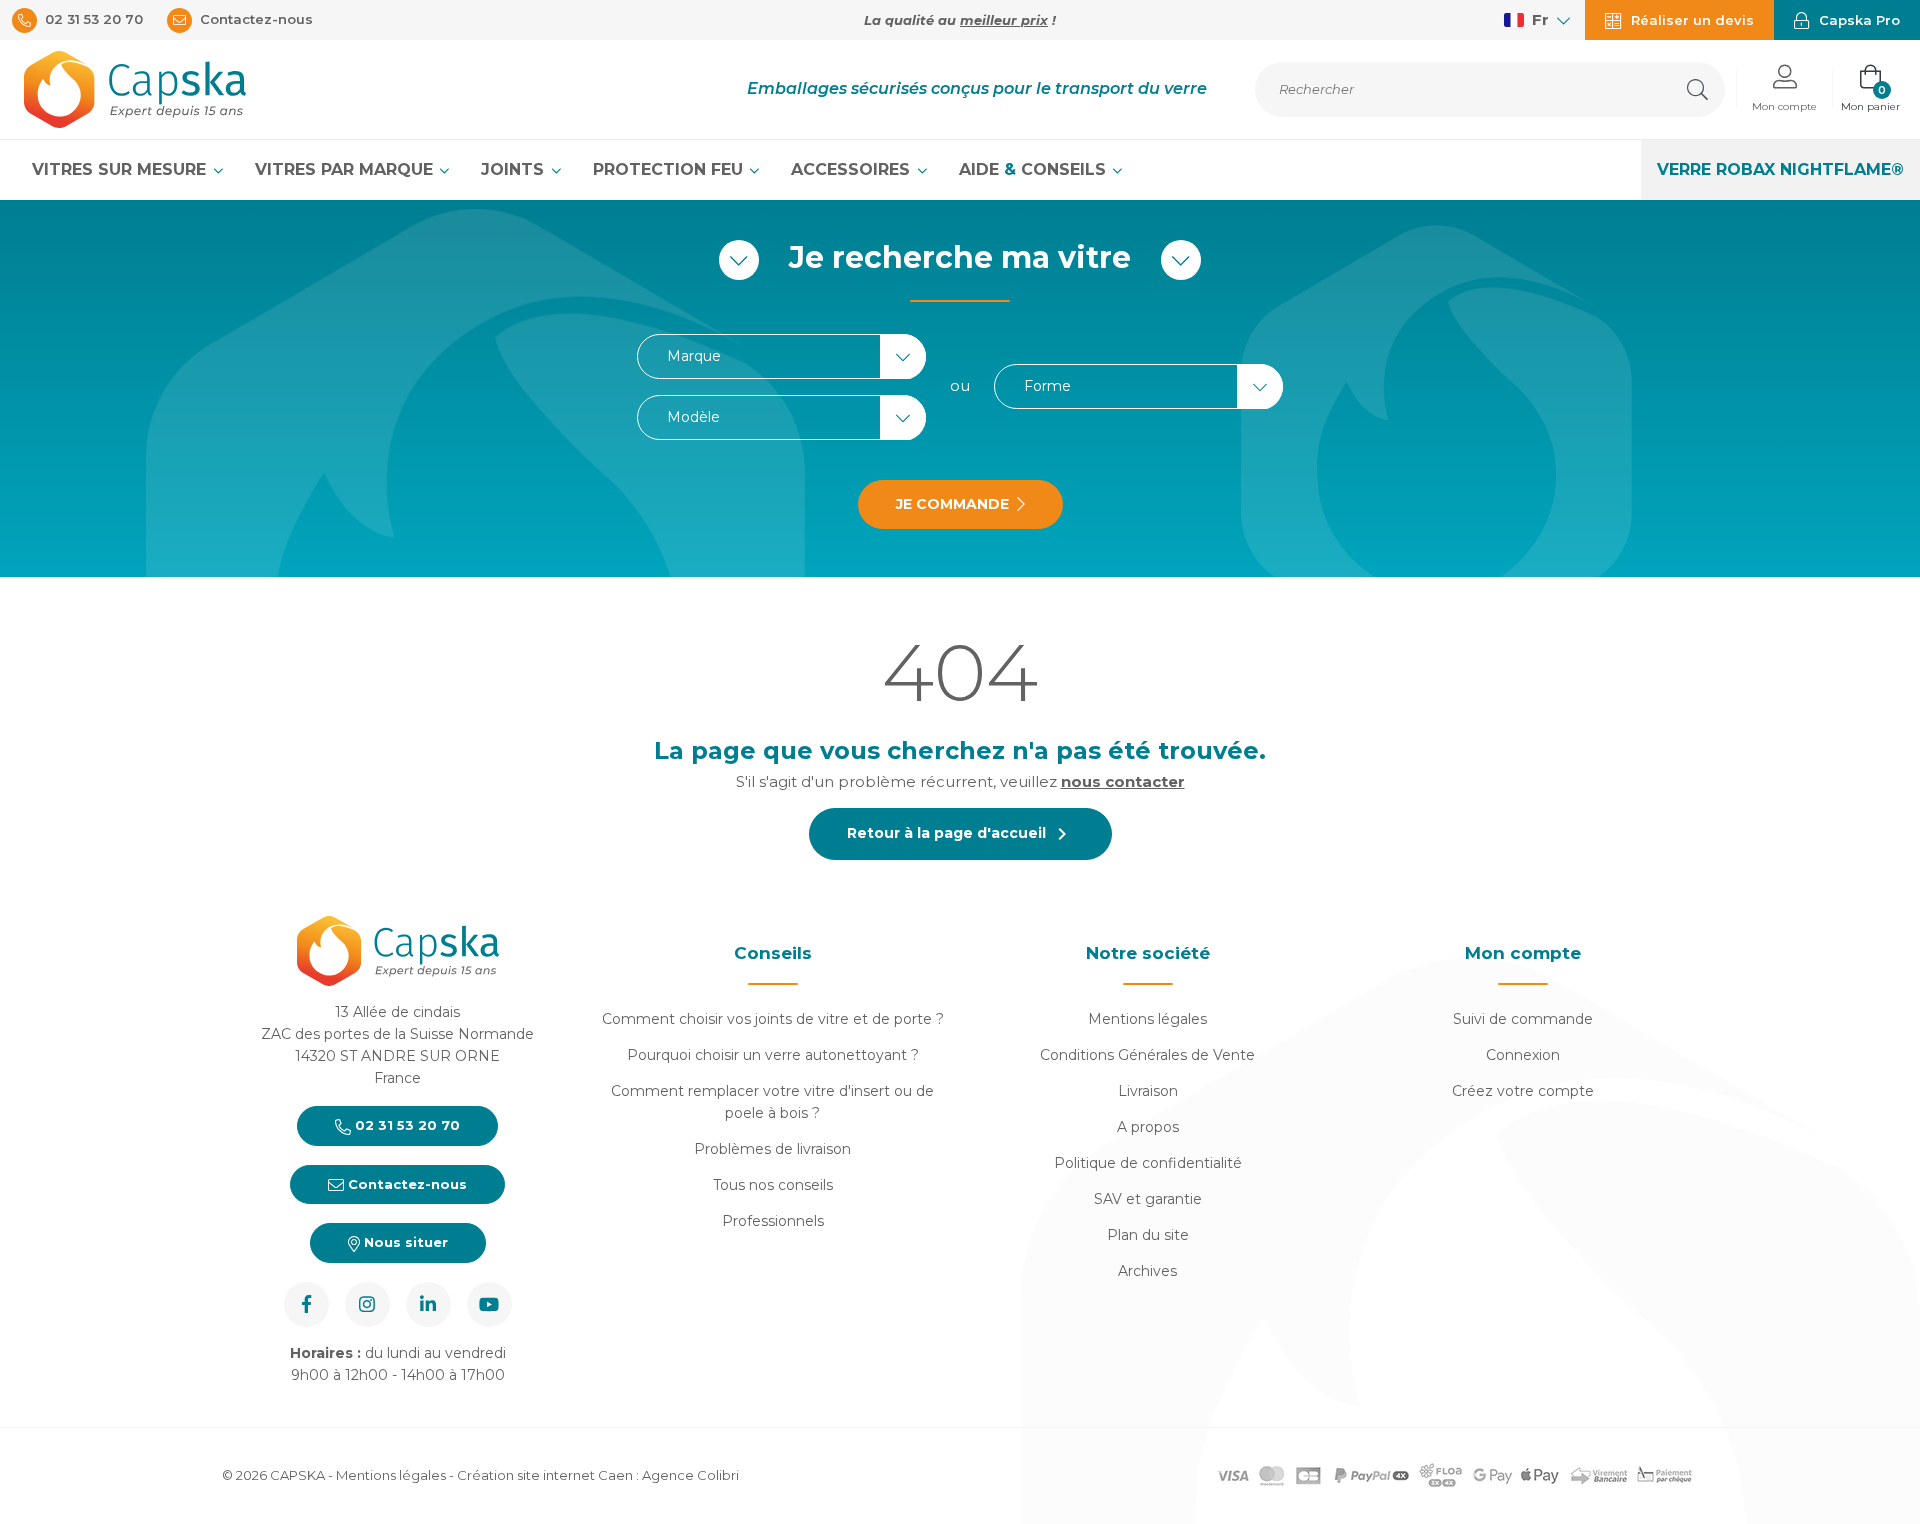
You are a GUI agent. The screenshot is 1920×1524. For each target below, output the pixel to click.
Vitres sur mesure (121, 169)
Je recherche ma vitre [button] (960, 258)
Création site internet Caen (546, 1475)
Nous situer (404, 1242)
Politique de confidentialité (1148, 1163)
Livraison (1148, 1091)
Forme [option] (1047, 386)
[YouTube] (489, 1304)
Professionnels (773, 1221)
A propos (1148, 1127)
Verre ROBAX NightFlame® (1780, 169)
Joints (515, 169)
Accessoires (853, 169)
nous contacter (1123, 781)
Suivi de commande (1523, 1019)
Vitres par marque (346, 169)
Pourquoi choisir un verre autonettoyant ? (773, 1055)
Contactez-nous (405, 1184)
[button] (1784, 89)
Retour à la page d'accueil (960, 834)
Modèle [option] (693, 417)
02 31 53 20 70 (405, 1125)
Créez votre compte (1523, 1091)
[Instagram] (367, 1304)
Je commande (952, 504)
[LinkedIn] (428, 1304)
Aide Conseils (1035, 169)
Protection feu (670, 169)
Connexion (1523, 1055)
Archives (1147, 1271)
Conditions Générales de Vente (1147, 1055)
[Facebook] (306, 1304)
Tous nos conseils (773, 1185)
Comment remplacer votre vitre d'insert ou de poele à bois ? (772, 1102)
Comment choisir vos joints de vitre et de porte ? (773, 1019)
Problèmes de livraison (772, 1149)
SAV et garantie (1148, 1199)
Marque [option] (694, 356)
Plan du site (1148, 1235)
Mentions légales (1147, 1019)
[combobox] (781, 356)
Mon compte (1523, 953)
